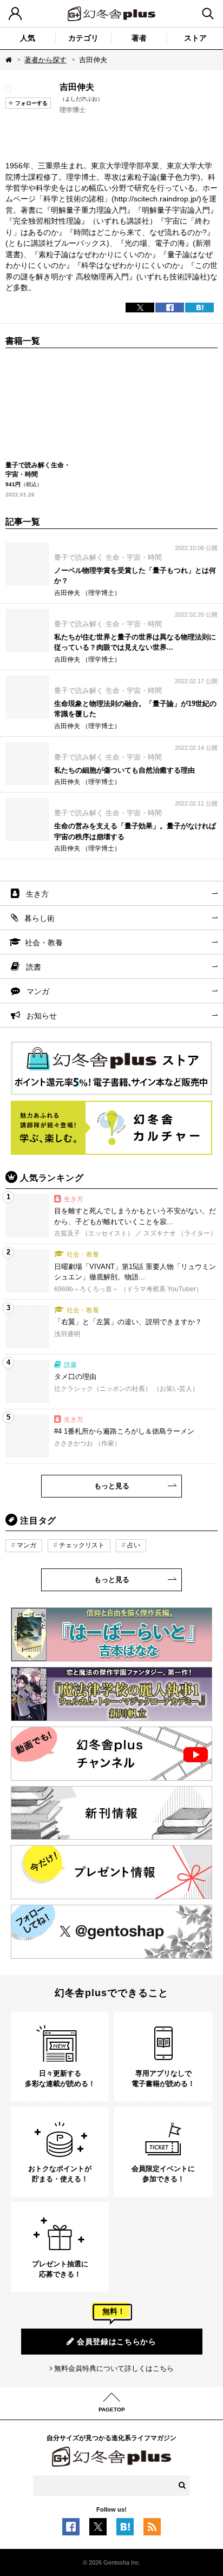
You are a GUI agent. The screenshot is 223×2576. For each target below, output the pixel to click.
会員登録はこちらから (117, 2342)
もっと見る (112, 1486)
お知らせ (42, 1016)
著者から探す (45, 60)
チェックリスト (82, 1545)
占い (134, 1545)
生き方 (37, 894)
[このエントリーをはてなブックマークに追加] (125, 2529)
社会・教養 (44, 943)
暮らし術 (40, 918)
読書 (34, 967)
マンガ (38, 991)
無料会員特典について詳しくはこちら (114, 2368)
